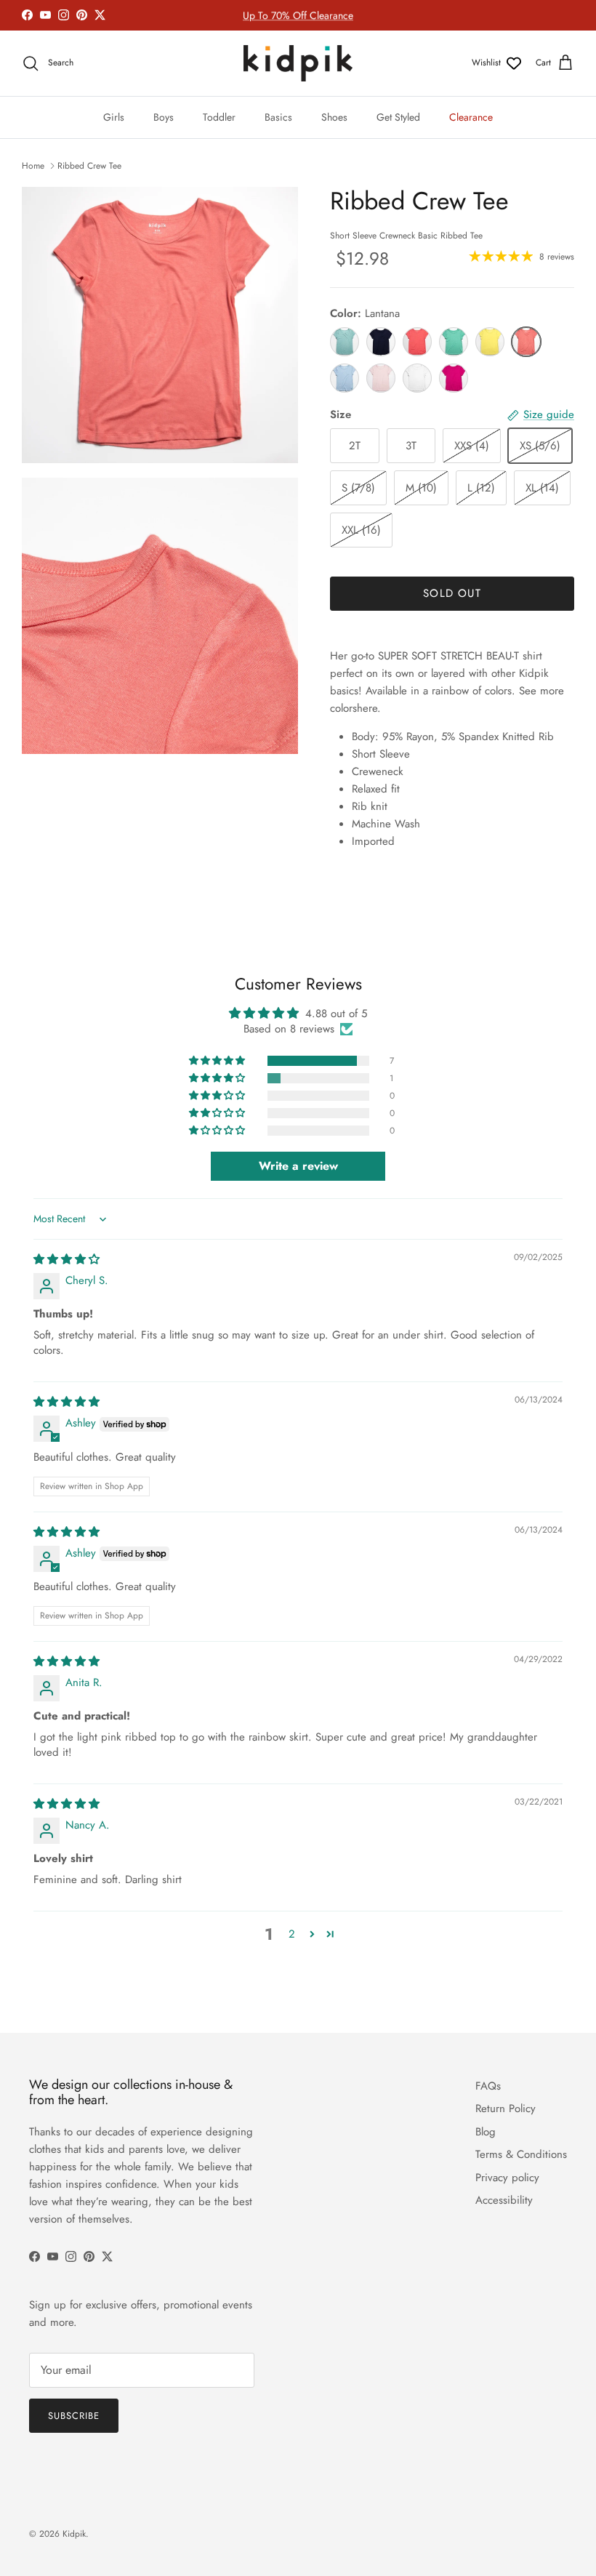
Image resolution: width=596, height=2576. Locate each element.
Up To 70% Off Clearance (298, 15)
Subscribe (74, 2416)
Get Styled (398, 117)
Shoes (334, 117)
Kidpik (74, 2534)
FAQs (488, 2086)
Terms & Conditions (521, 2154)
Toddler (219, 117)
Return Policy (506, 2108)
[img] (67, 1259)
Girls (114, 117)
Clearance (471, 117)
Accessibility (504, 2200)
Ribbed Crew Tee (89, 166)
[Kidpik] (298, 63)
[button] (218, 1061)
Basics (278, 117)
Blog (486, 2132)
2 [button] (292, 1934)
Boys (164, 117)
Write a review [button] (298, 1166)
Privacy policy (507, 2178)
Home (33, 166)
